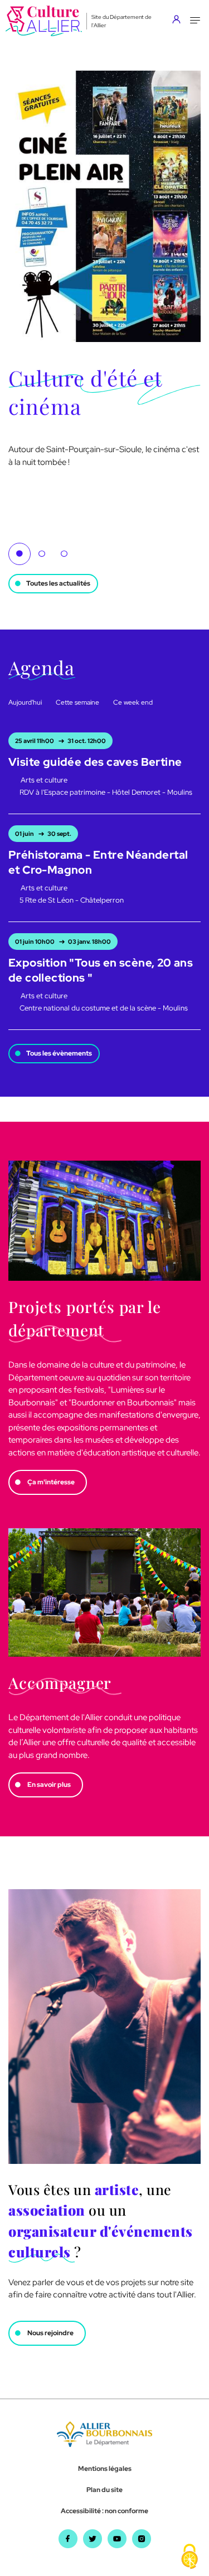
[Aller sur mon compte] (179, 21)
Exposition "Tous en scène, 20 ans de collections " (101, 970)
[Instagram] (142, 2545)
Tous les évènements (59, 1053)
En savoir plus (49, 1785)
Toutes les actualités (58, 583)
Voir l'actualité (33, 474)
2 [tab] (42, 554)
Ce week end (133, 702)
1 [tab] (20, 554)
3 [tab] (64, 554)
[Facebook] (68, 2545)
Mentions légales (105, 2469)
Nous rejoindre (50, 2333)
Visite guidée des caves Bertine (95, 762)
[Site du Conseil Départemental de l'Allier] (104, 2444)
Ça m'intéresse (51, 1482)
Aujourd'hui (25, 702)
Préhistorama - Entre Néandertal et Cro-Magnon (98, 862)
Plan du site (104, 2490)
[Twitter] (93, 2545)
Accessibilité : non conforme (104, 2511)
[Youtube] (117, 2545)
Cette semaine (77, 702)
